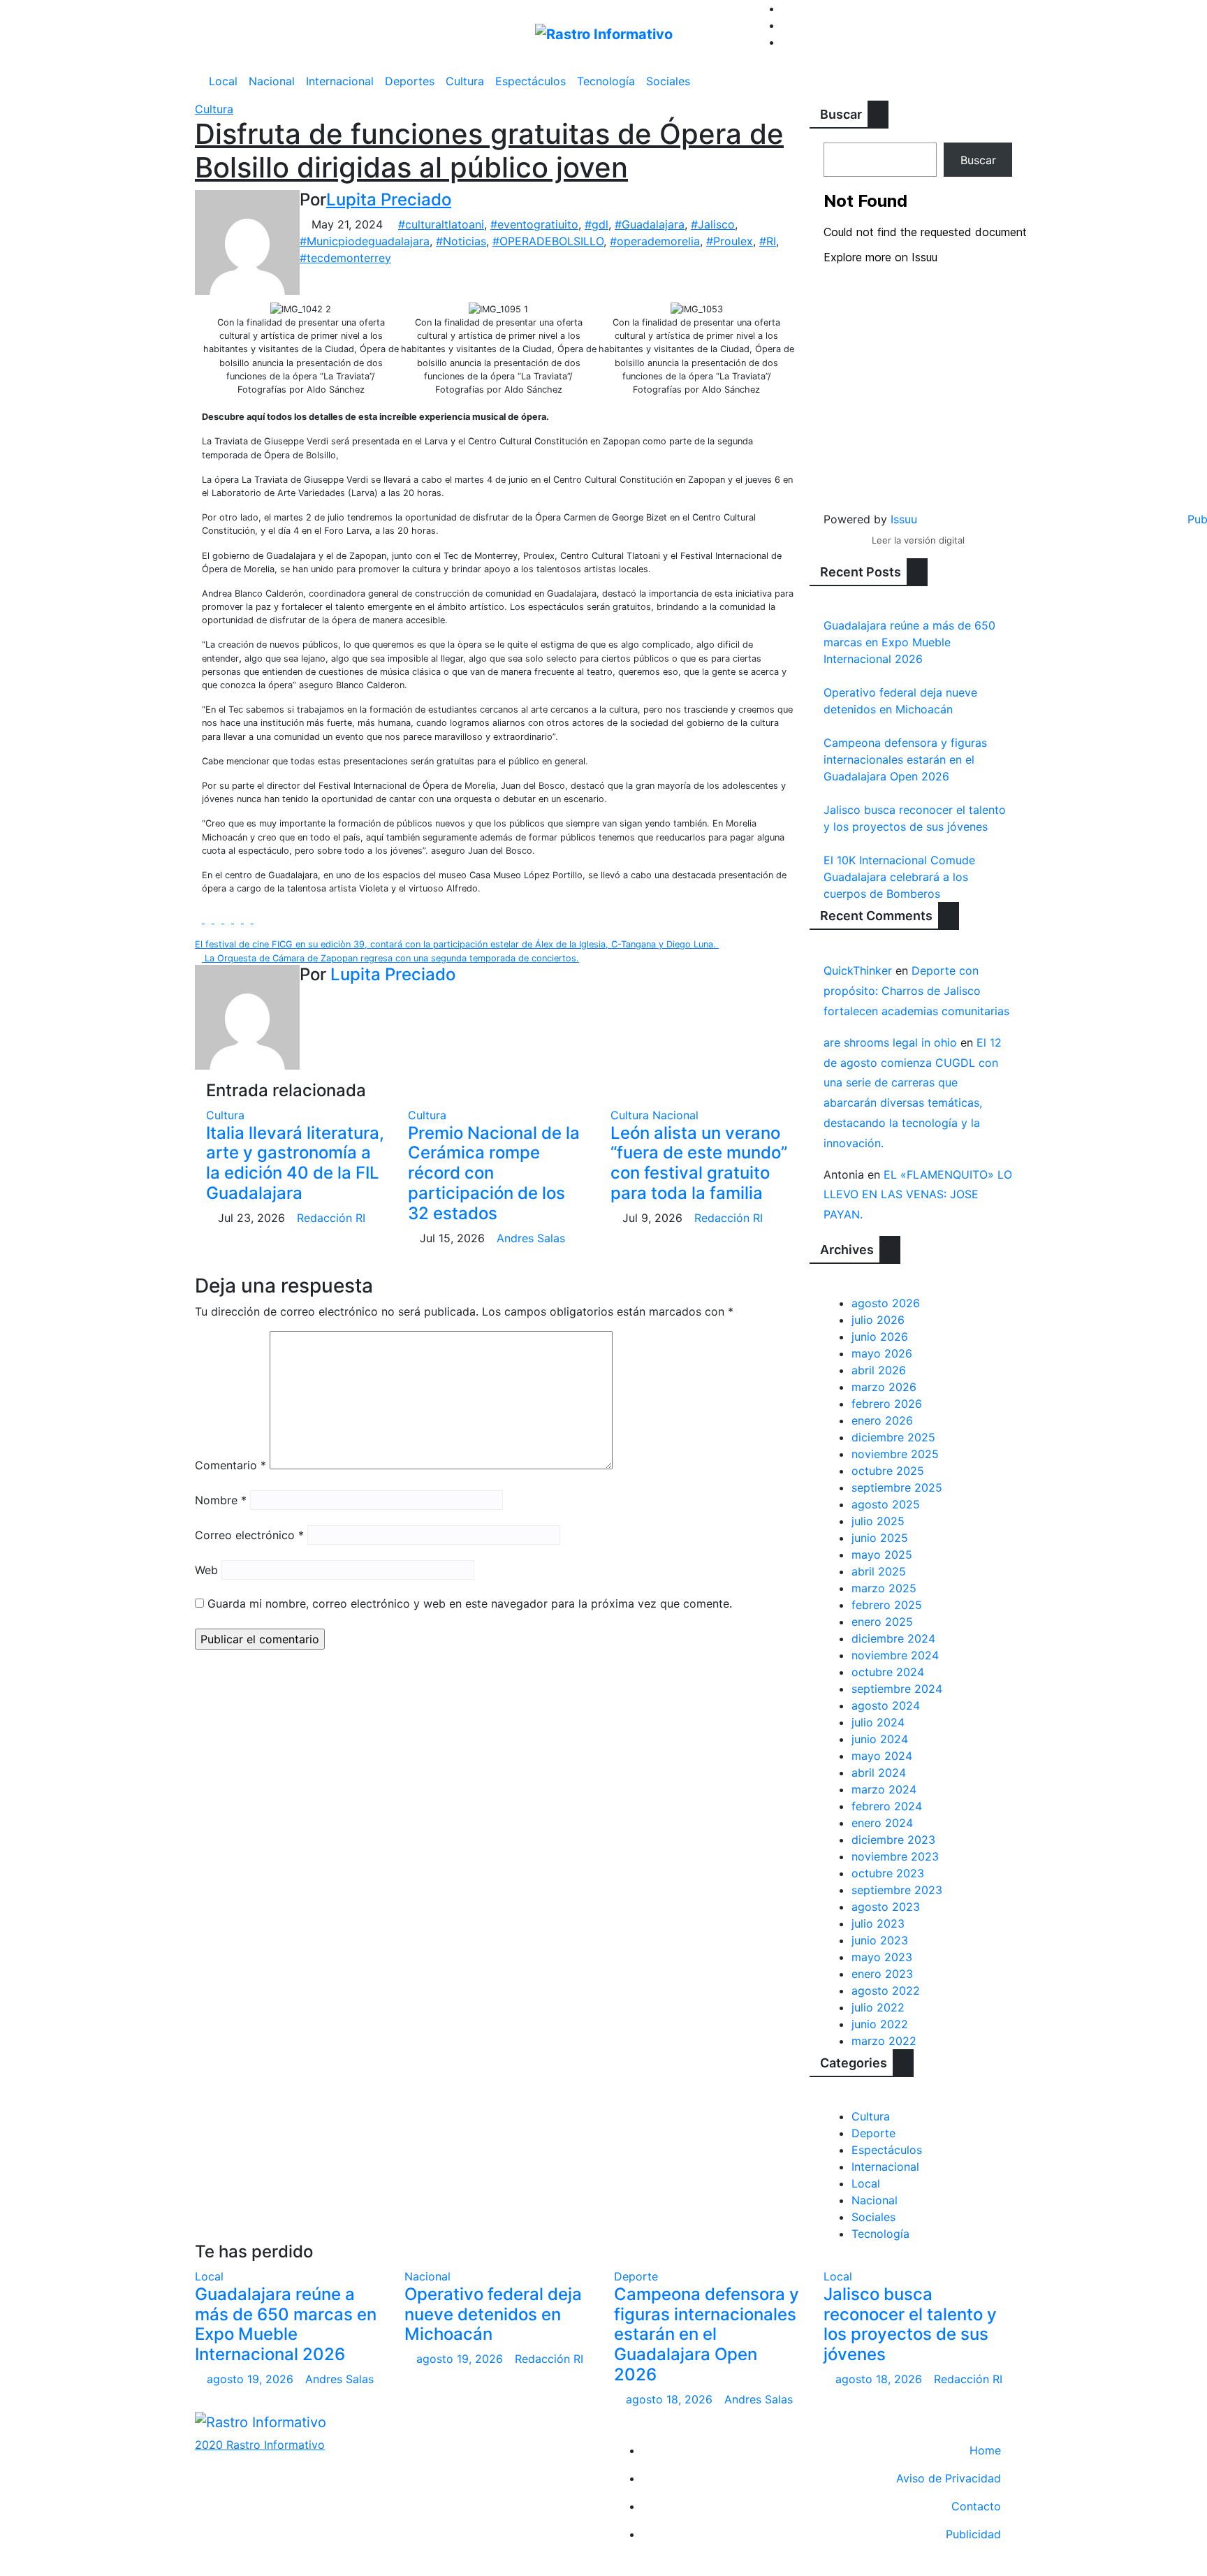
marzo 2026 (884, 1387)
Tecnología (606, 81)
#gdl (597, 224)
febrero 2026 (887, 1404)
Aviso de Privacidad (949, 2478)
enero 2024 (882, 1823)
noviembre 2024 (895, 1655)
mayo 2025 (882, 1555)
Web (206, 1570)
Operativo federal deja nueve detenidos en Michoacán (493, 2314)
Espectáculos (531, 81)
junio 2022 (880, 2024)
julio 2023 (878, 1923)
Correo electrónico (249, 1535)
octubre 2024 (888, 1672)
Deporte (873, 2133)
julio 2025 (878, 1521)
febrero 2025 (887, 1605)
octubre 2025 (888, 1471)
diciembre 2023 (893, 1840)
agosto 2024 (886, 1705)
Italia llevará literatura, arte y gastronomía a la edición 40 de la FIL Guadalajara (295, 1163)
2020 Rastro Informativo (260, 2445)
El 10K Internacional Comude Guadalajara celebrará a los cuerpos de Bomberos (899, 877)
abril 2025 (879, 1571)
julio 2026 (878, 1320)
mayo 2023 (882, 1957)
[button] (1008, 81)
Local (223, 81)
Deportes (410, 81)
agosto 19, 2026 (252, 2379)
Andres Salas (531, 1238)
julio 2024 (878, 1722)
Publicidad (973, 2534)
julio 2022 (878, 2007)
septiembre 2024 (897, 1689)
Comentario (231, 1465)
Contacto (976, 2506)
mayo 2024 (882, 1756)
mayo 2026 (882, 1353)
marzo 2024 (884, 1789)
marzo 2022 (884, 2041)
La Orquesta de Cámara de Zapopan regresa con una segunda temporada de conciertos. (390, 958)
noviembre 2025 (895, 1454)
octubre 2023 (888, 1873)
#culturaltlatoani (441, 224)
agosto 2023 (886, 1907)
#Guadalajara (650, 224)
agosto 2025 (886, 1504)
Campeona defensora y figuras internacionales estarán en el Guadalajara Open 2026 (905, 759)
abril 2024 (879, 1773)
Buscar (841, 114)
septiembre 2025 (897, 1487)
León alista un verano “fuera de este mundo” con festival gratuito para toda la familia (699, 1163)
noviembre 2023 (895, 1856)
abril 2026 (879, 1370)
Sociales (668, 81)
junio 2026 (880, 1337)
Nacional (272, 81)
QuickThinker (858, 970)
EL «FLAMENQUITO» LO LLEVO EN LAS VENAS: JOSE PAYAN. (918, 1195)
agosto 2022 (886, 1991)
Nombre (221, 1500)
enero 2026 (882, 1420)
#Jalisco (713, 224)
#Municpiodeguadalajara (365, 241)
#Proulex (730, 241)
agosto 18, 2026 (671, 2399)
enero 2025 (882, 1622)
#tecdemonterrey (345, 258)
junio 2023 (880, 1940)
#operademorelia (655, 241)
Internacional (340, 81)
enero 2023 (882, 1974)
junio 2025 (880, 1538)
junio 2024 (880, 1739)
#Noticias (461, 241)
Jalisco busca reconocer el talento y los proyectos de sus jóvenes (910, 2324)
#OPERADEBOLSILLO (548, 241)
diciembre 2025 (893, 1437)
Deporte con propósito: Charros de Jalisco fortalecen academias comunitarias (916, 991)
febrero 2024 (887, 1806)
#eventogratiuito (534, 224)
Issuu (904, 519)
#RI (768, 241)
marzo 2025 (884, 1588)
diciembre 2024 (893, 1638)
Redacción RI (331, 1218)
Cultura (465, 81)
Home (985, 2450)
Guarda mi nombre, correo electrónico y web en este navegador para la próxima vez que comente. (470, 1603)
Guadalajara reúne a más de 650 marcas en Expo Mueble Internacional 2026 (909, 642)
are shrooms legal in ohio (890, 1042)
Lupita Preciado (389, 199)
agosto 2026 (886, 1303)
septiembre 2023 (897, 1890)
